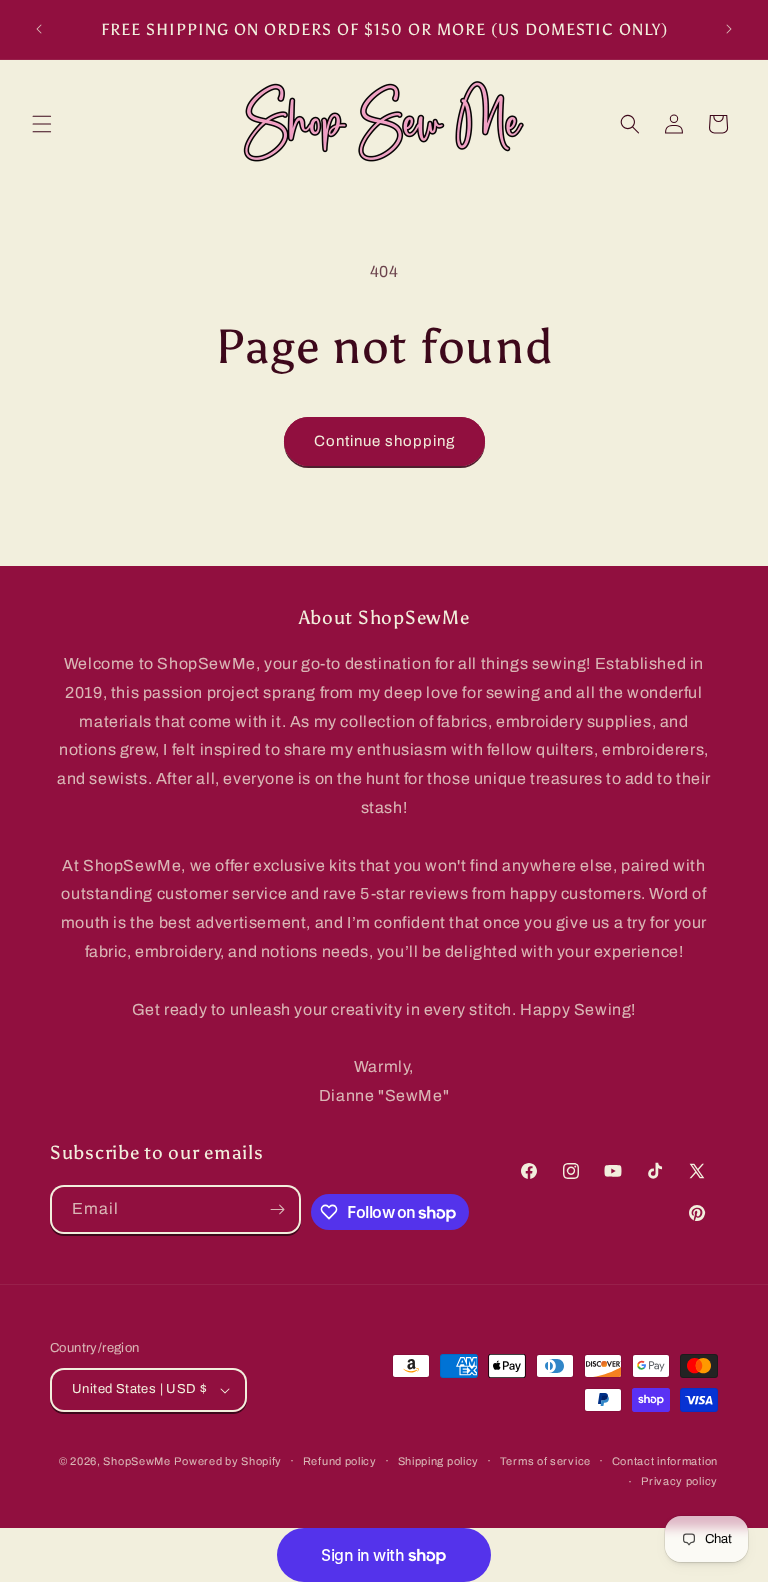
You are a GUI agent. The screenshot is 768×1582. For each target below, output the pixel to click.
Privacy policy (679, 1481)
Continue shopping (384, 441)
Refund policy (340, 1461)
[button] (42, 124)
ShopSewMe (136, 1461)
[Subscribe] (277, 1209)
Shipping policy (439, 1461)
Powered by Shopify (228, 1461)
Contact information (665, 1461)
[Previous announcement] (39, 29)
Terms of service (545, 1461)
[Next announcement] (729, 29)
